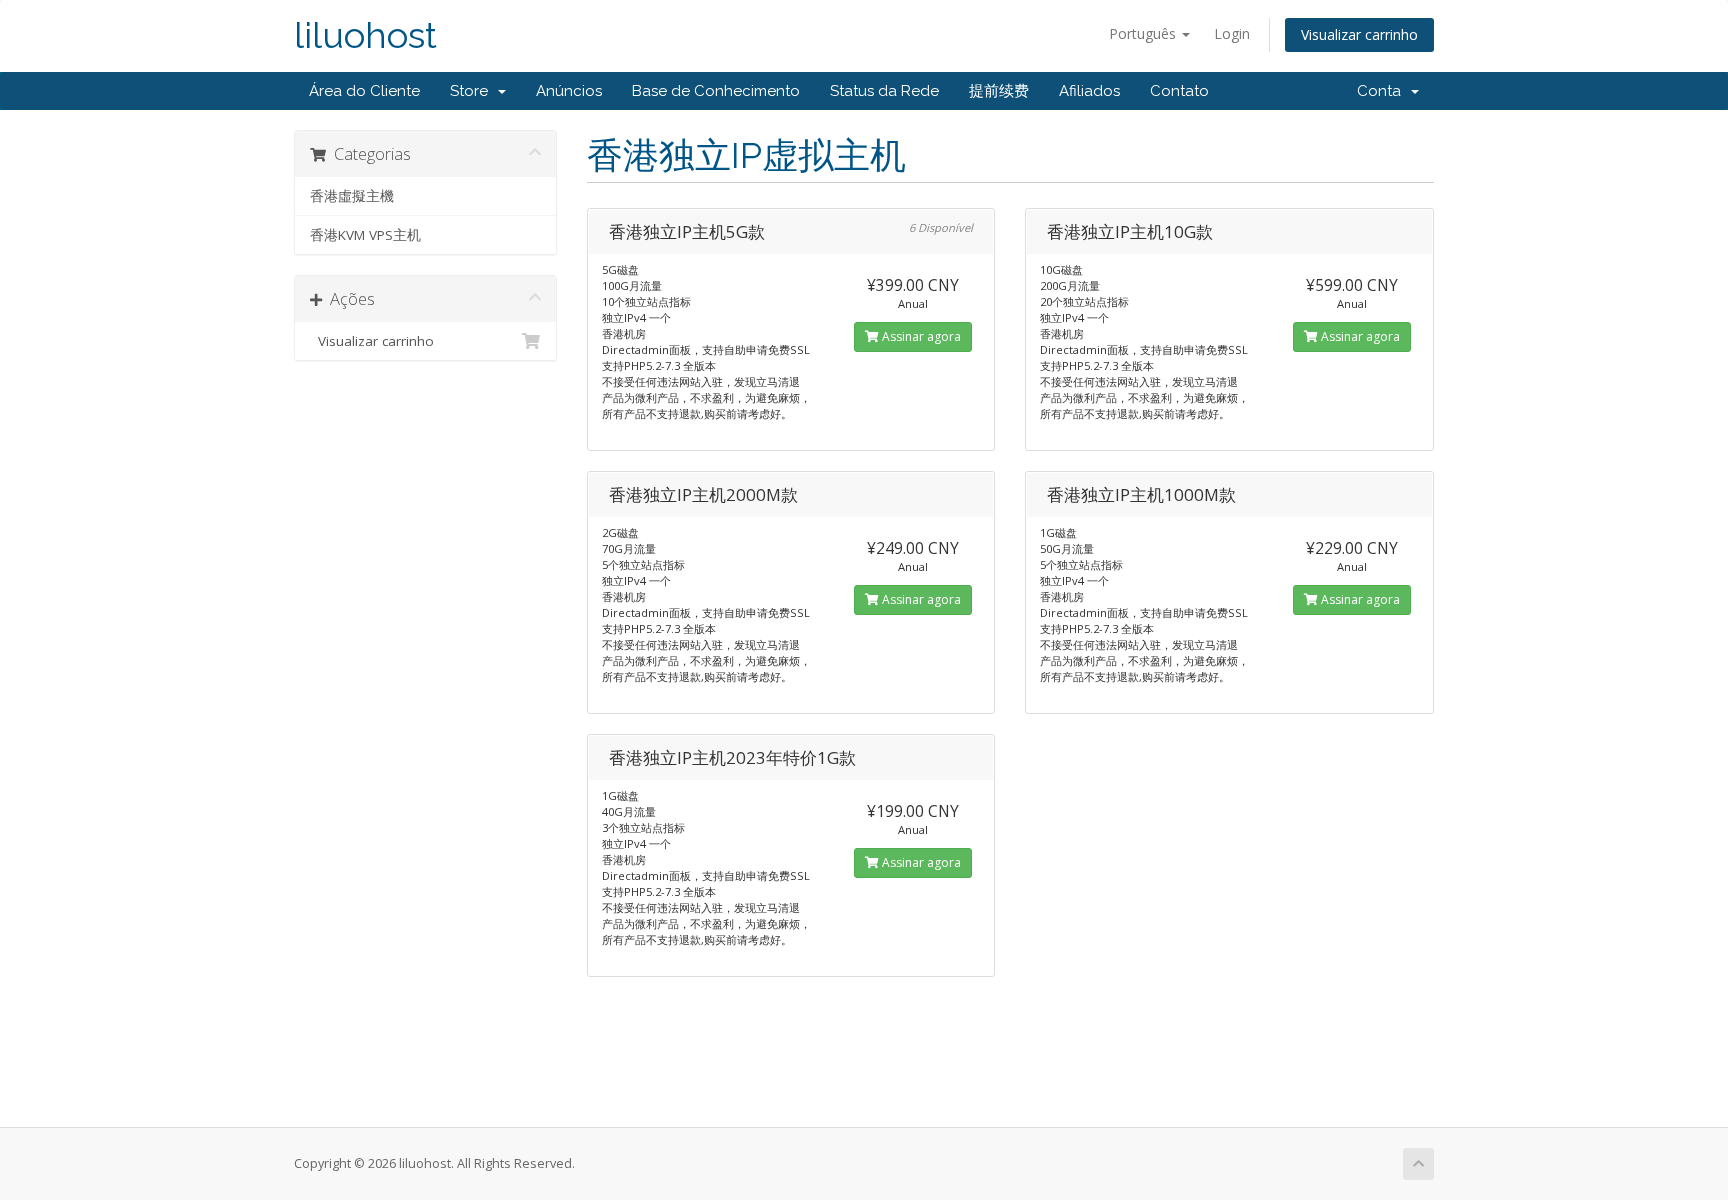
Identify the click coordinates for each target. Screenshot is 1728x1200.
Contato (1179, 91)
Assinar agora (920, 336)
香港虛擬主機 (352, 196)
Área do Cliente (364, 91)
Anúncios (569, 91)
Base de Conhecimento (716, 91)
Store (473, 91)
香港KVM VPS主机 (365, 235)
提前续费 (999, 91)
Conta (1383, 91)
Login (1232, 33)
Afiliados (1089, 91)
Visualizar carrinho (1359, 34)
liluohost (365, 35)
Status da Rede (884, 91)
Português (1144, 33)
